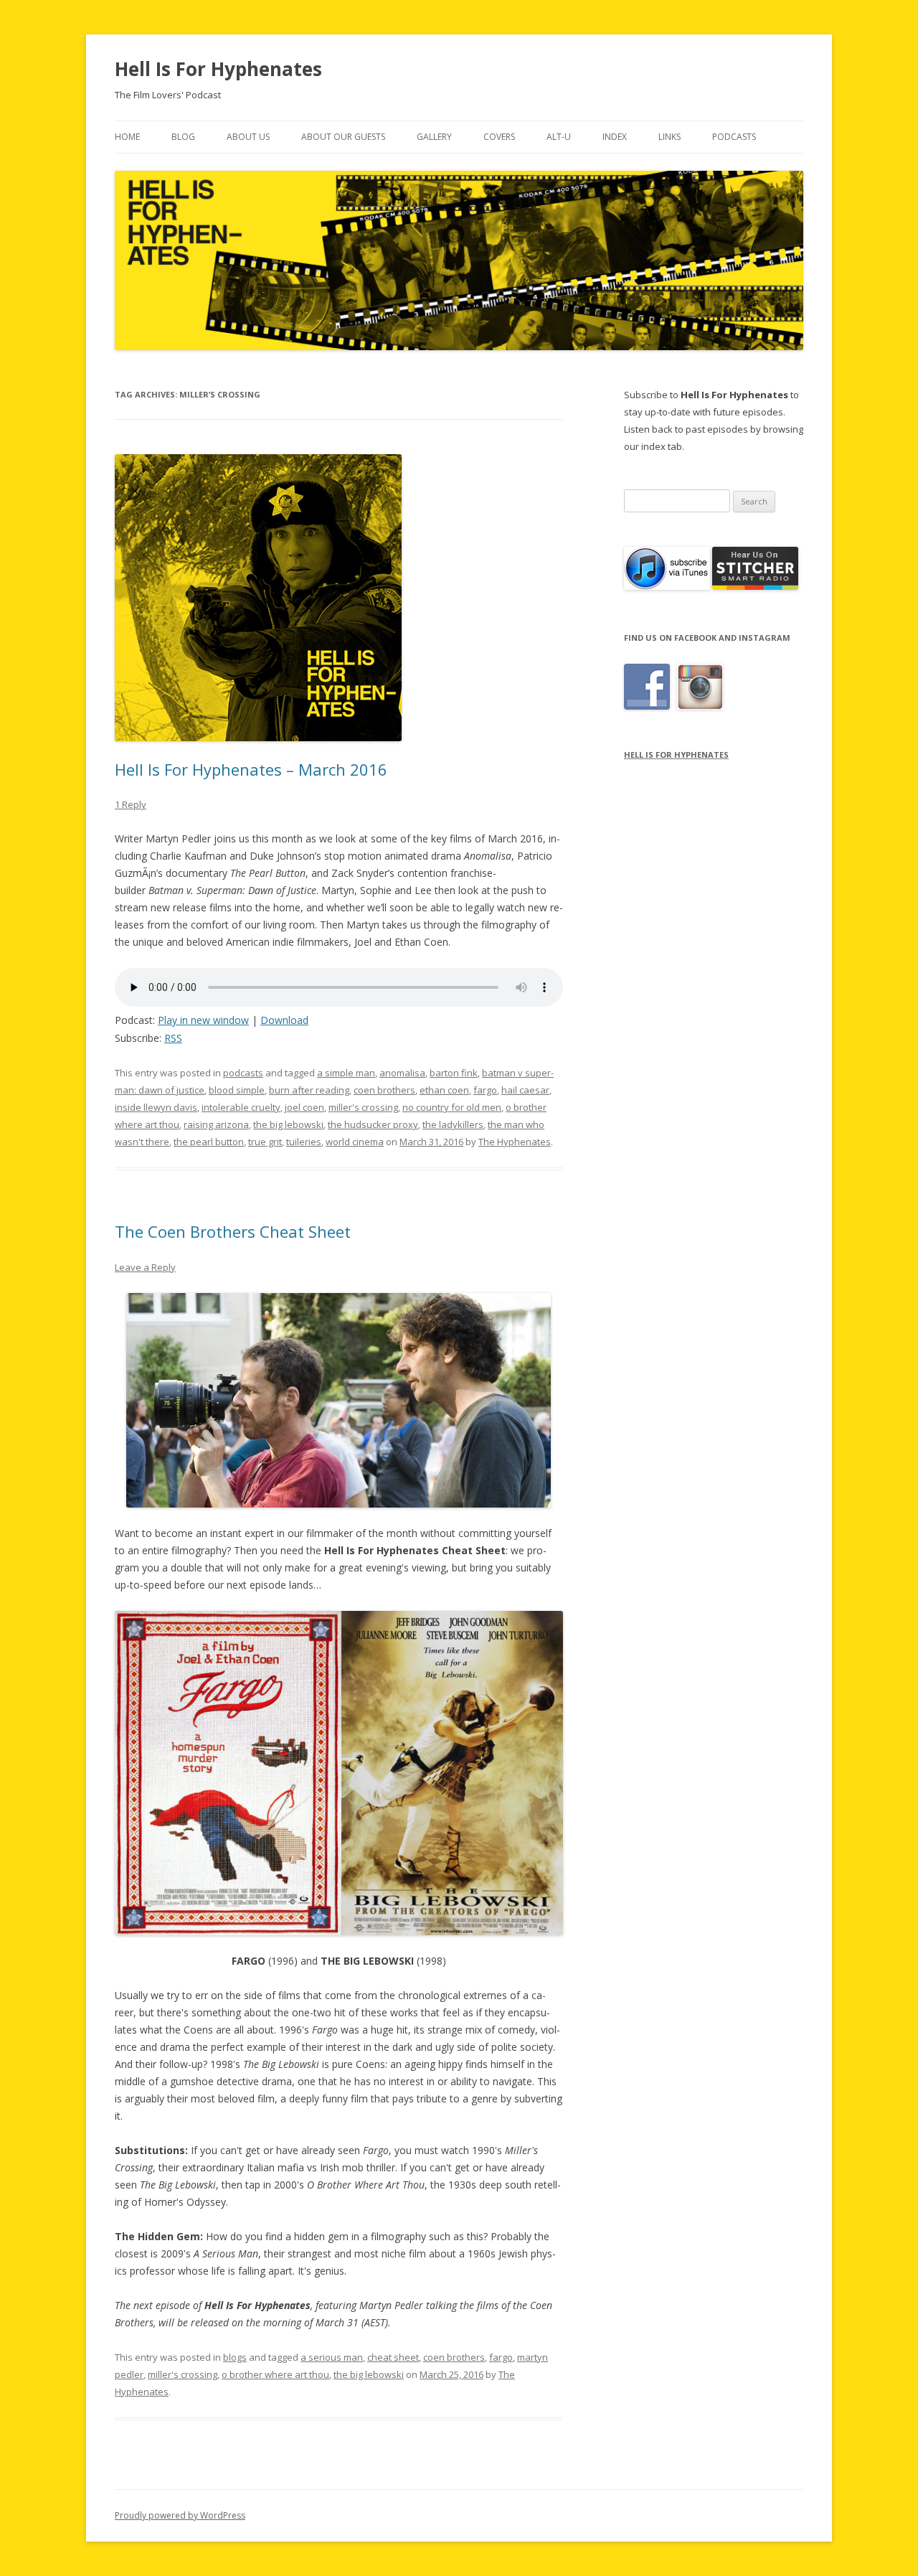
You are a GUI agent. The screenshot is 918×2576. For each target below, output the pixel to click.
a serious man (332, 2357)
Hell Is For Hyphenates (218, 69)
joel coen (304, 1107)
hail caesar (525, 1090)
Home (127, 137)
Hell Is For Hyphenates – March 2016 (251, 769)
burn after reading (309, 1090)
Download (284, 1020)
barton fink (454, 1073)
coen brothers (384, 1090)
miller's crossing (363, 1107)
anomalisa (402, 1073)
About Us (248, 137)
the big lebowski (288, 1124)
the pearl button (209, 1142)
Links (669, 137)
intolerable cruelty (241, 1107)
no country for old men (452, 1107)
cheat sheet (393, 2357)
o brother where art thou (275, 2374)
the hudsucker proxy (373, 1124)
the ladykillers (453, 1124)
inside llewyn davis (156, 1107)
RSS (173, 1038)
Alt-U (559, 137)
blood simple (237, 1090)
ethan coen (444, 1090)
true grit (265, 1142)
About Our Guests (343, 137)
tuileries (304, 1142)
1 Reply (131, 804)
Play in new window (203, 1020)
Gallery (434, 137)
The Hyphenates (515, 1142)
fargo (485, 1090)
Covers (499, 137)
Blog (183, 137)
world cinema (355, 1142)
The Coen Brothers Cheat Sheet (233, 1231)
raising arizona (216, 1124)
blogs (235, 2357)
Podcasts (734, 137)
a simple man (346, 1073)
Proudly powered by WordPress (180, 2515)
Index (615, 137)
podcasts (243, 1073)
